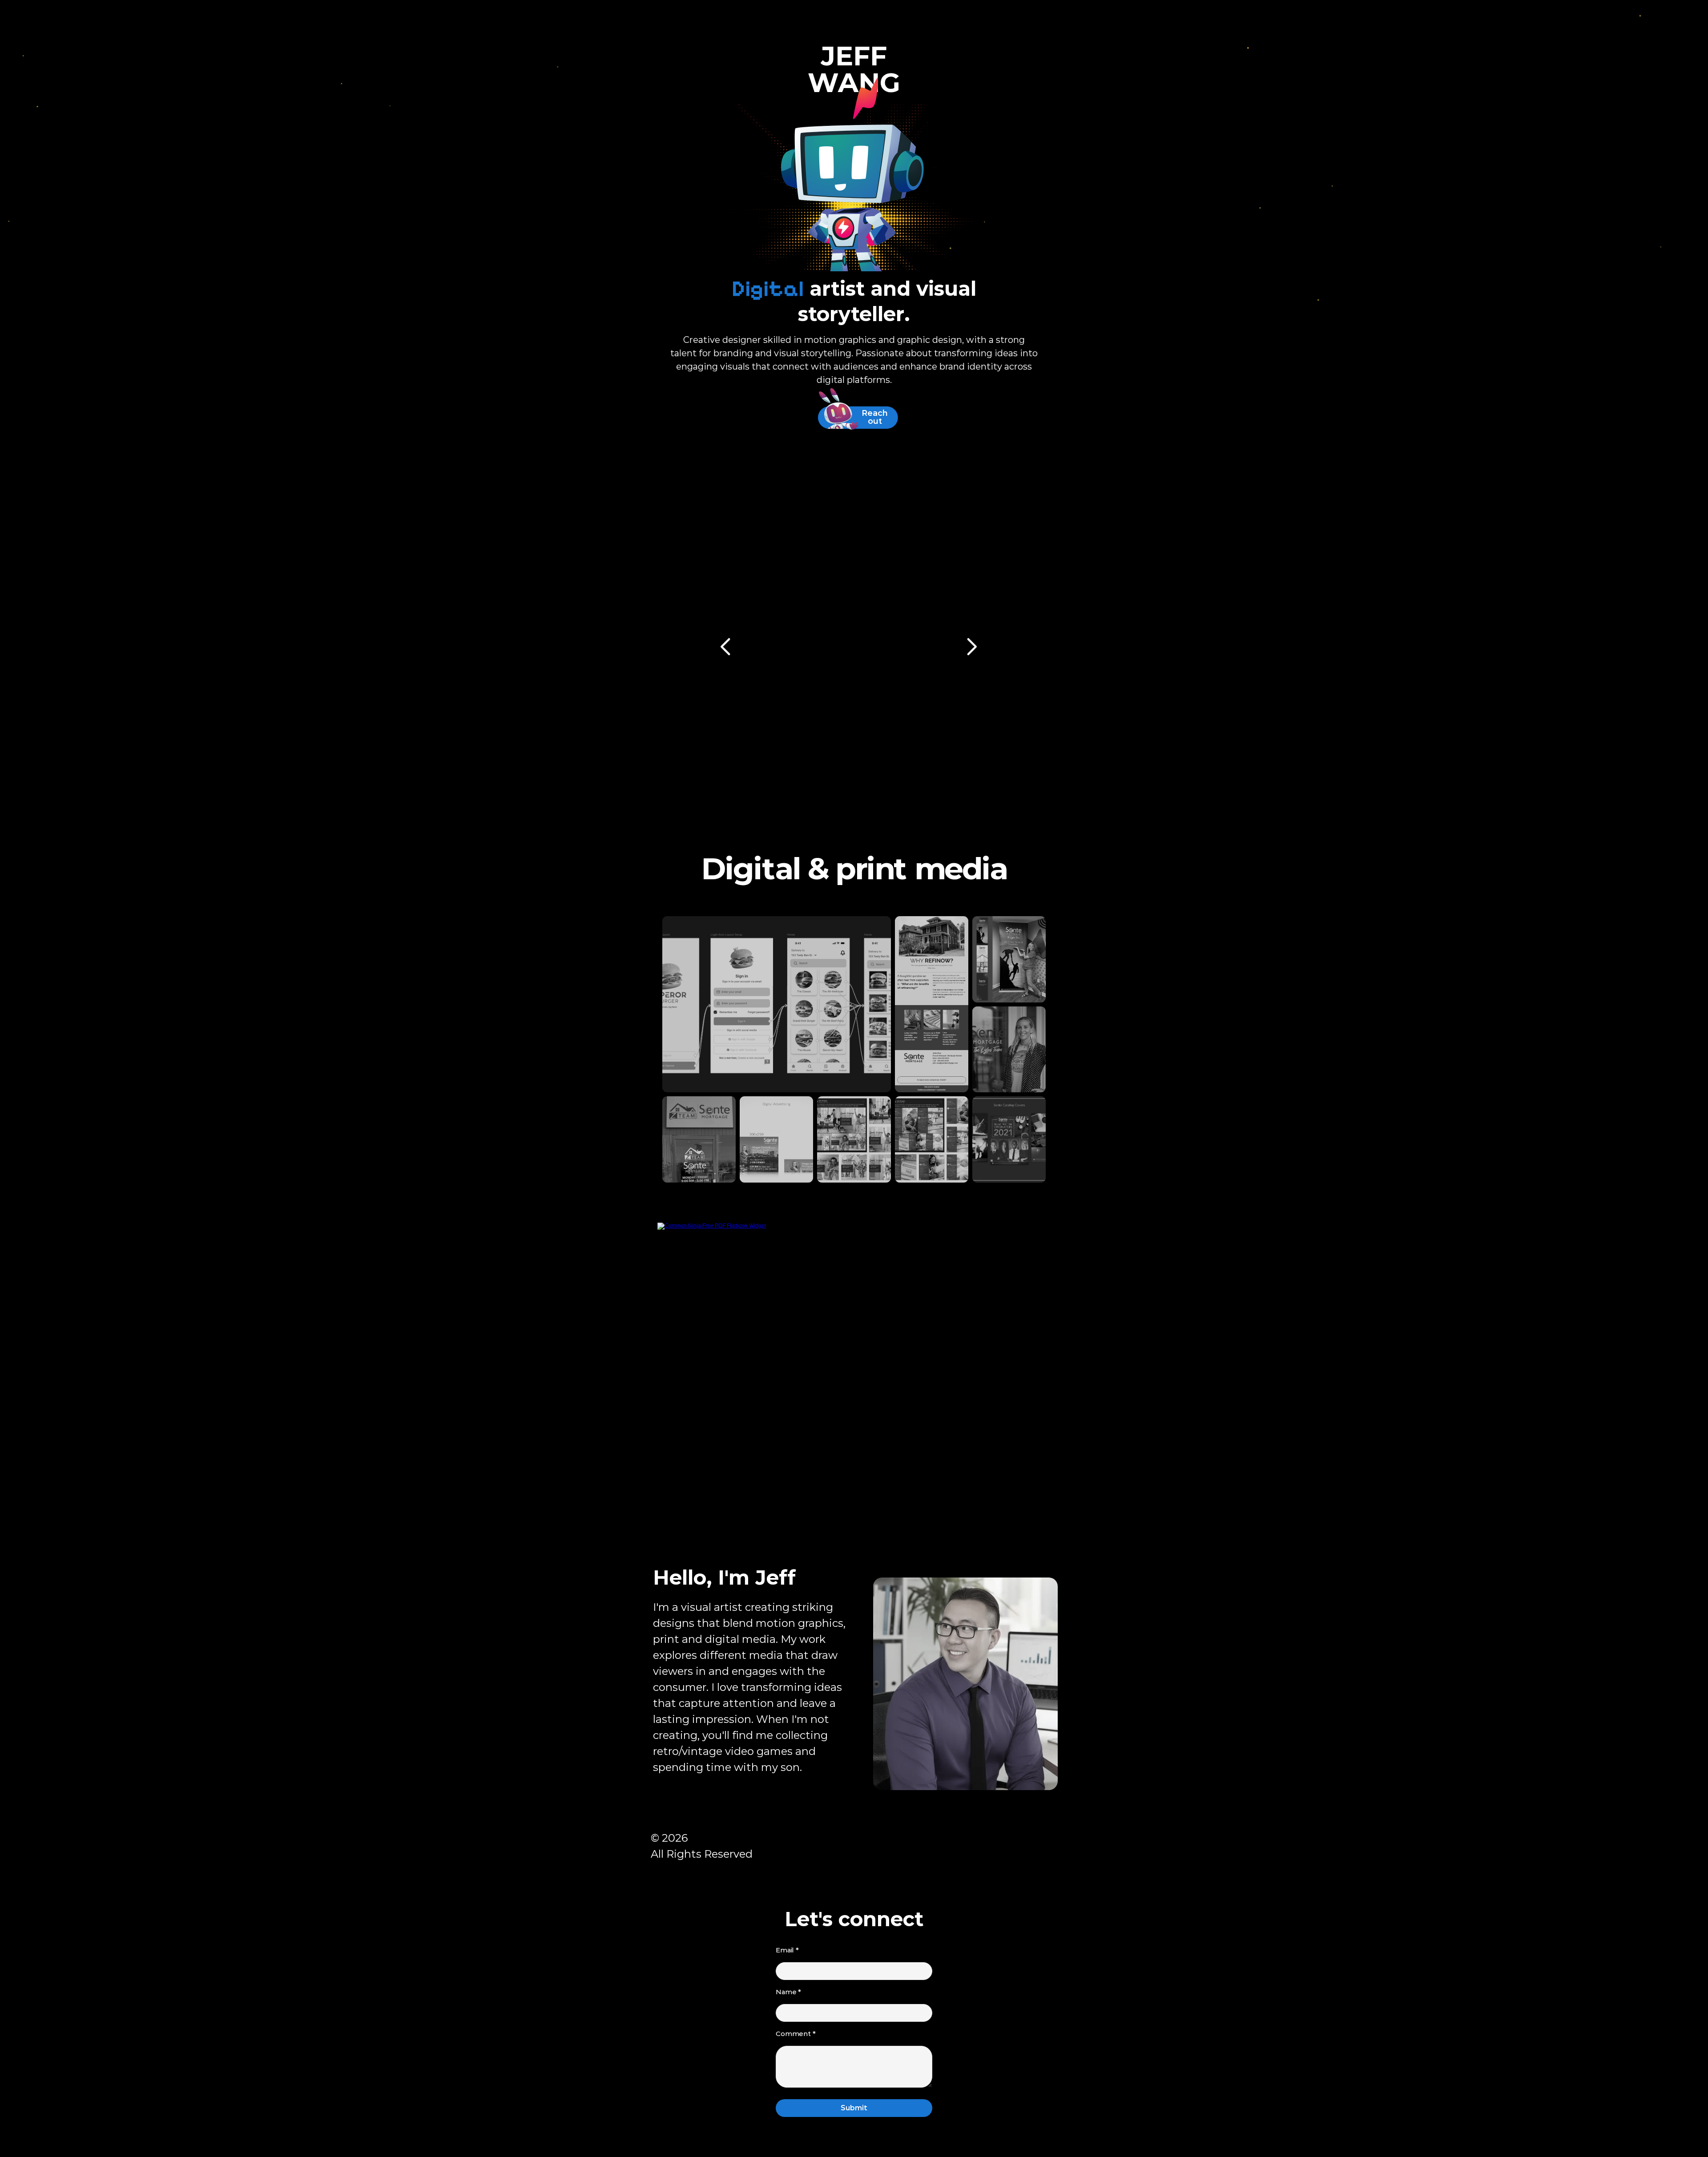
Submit (854, 2108)
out (875, 421)
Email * (787, 1950)
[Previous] (727, 647)
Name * (788, 1992)
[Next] (971, 647)
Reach (875, 413)
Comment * (796, 2034)
